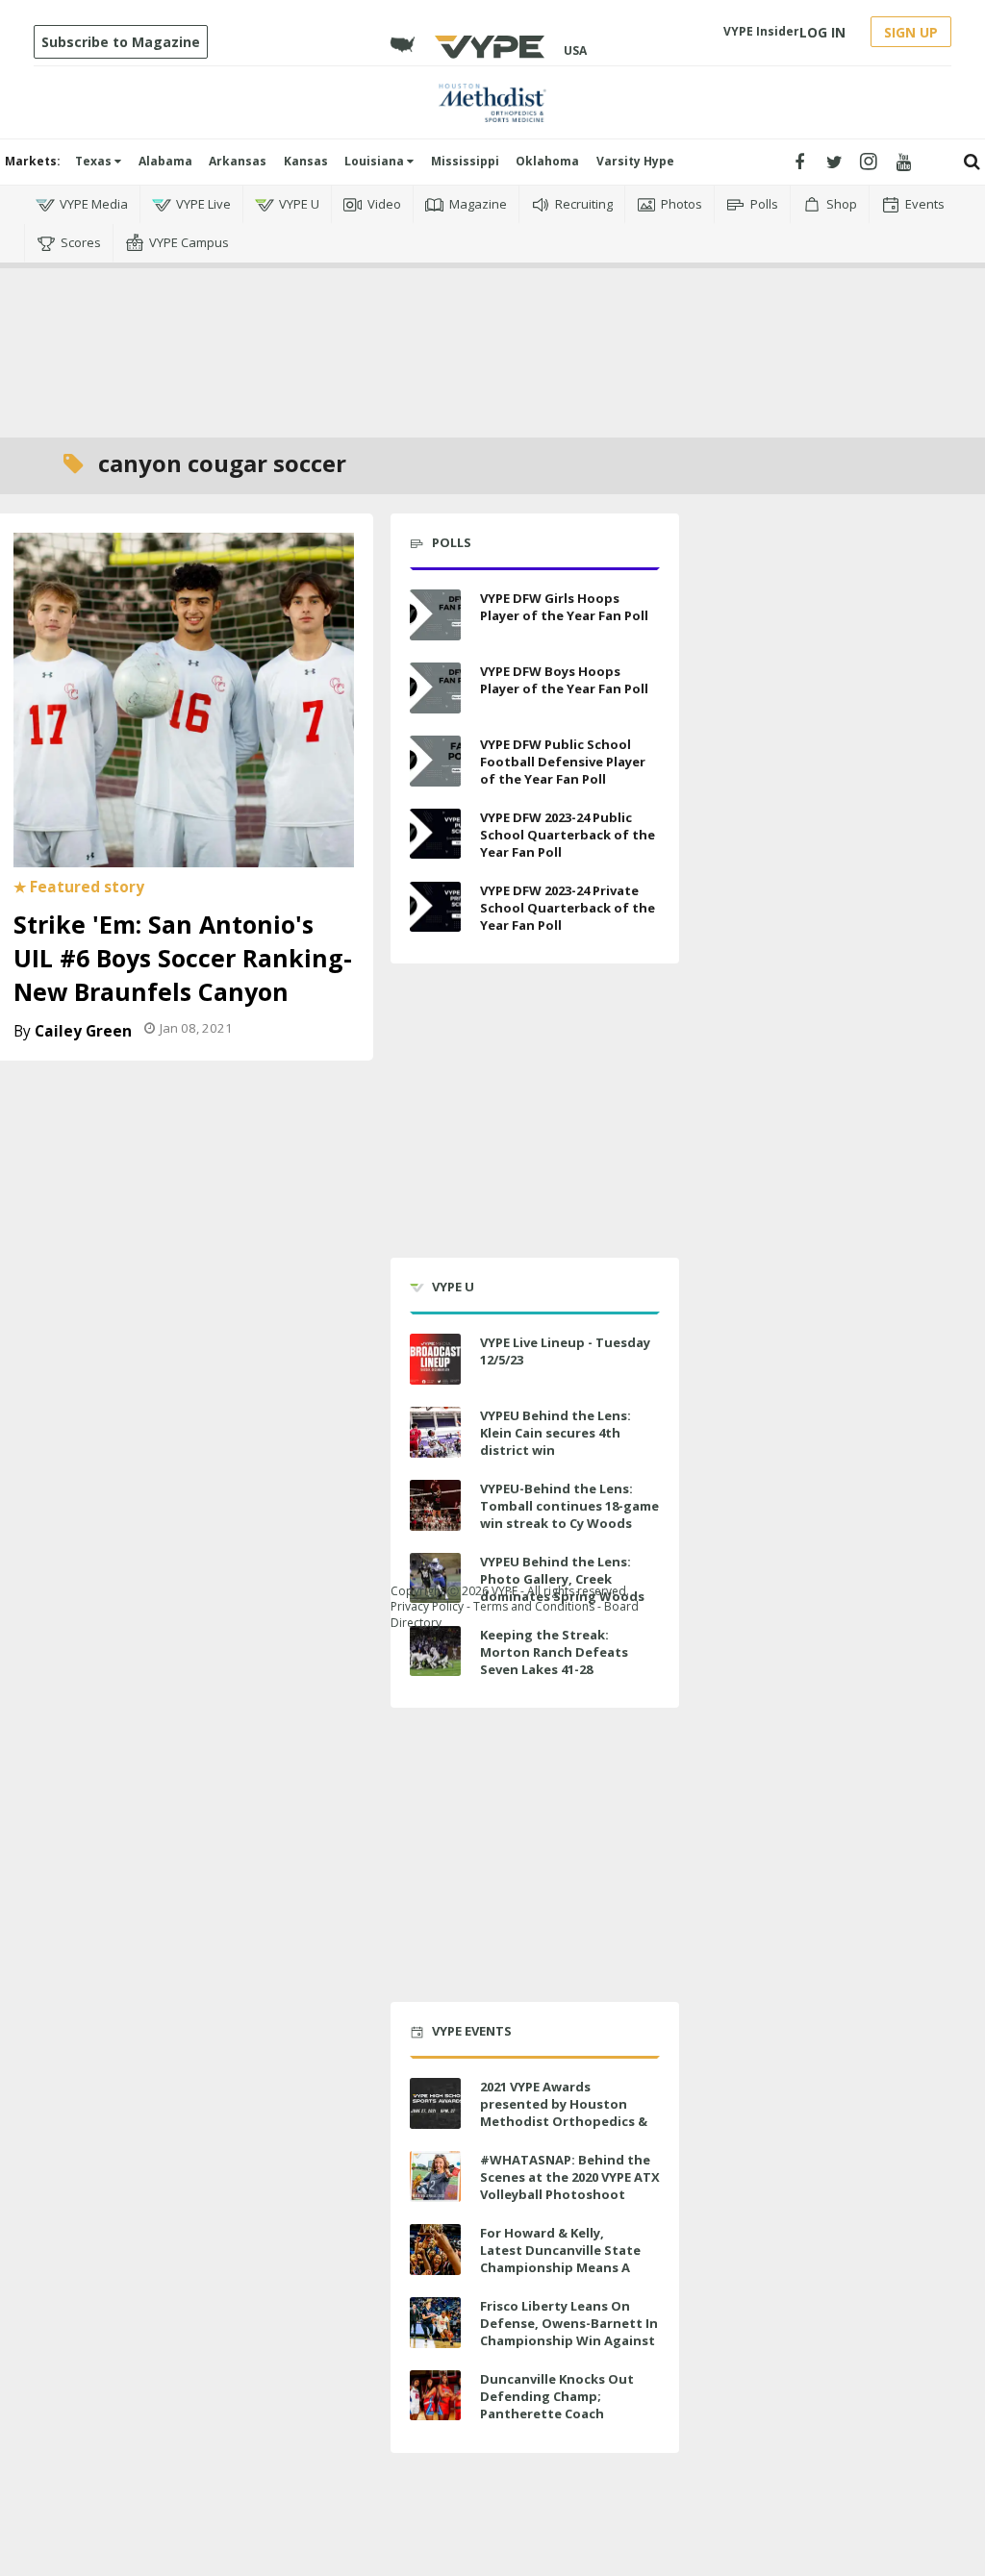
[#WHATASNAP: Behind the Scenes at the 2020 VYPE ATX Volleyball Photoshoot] (435, 2176)
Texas (95, 161)
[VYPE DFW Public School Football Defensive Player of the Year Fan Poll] (435, 761)
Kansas (306, 161)
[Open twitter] (834, 162)
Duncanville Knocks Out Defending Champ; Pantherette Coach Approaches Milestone (557, 2405)
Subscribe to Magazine (121, 42)
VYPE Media (94, 204)
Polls (764, 204)
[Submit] (972, 162)
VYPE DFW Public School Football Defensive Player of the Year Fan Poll (563, 762)
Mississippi (465, 161)
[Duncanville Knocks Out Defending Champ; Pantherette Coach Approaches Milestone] (435, 2396)
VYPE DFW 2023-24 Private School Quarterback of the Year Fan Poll (568, 908)
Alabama (165, 161)
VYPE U (299, 204)
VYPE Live (203, 204)
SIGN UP (911, 32)
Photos (682, 204)
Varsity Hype (635, 161)
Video (384, 204)
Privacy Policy (427, 1606)
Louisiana (376, 161)
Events (925, 204)
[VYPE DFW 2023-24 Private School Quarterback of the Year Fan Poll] (435, 907)
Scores (81, 242)
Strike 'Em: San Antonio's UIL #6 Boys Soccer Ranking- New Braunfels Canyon (183, 958)
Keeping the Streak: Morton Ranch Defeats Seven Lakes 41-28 (554, 1652)
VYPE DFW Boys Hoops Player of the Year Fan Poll (564, 680)
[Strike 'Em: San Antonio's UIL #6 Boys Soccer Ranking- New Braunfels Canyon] (184, 698)
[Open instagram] (869, 162)
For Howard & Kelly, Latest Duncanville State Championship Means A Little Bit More (560, 2259)
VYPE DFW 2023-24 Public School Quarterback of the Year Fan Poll (568, 835)
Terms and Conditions (534, 1606)
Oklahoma (547, 161)
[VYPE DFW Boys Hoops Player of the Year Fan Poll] (435, 688)
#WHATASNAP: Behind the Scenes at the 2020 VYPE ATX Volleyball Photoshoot (570, 2177)
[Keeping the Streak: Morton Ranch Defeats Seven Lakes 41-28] (435, 1651)
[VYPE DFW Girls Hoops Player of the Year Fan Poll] (435, 615)
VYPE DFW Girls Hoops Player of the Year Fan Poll (564, 607)
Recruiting (584, 204)
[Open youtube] (904, 162)
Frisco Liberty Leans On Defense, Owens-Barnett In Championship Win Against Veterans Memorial (569, 2332)
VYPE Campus (189, 242)
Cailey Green (83, 1031)
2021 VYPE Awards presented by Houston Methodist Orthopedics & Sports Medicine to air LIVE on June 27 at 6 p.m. (566, 2122)
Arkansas (238, 161)
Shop (842, 204)
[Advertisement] (492, 350)
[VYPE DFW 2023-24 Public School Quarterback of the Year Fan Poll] (435, 834)
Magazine (478, 204)
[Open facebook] (800, 162)
